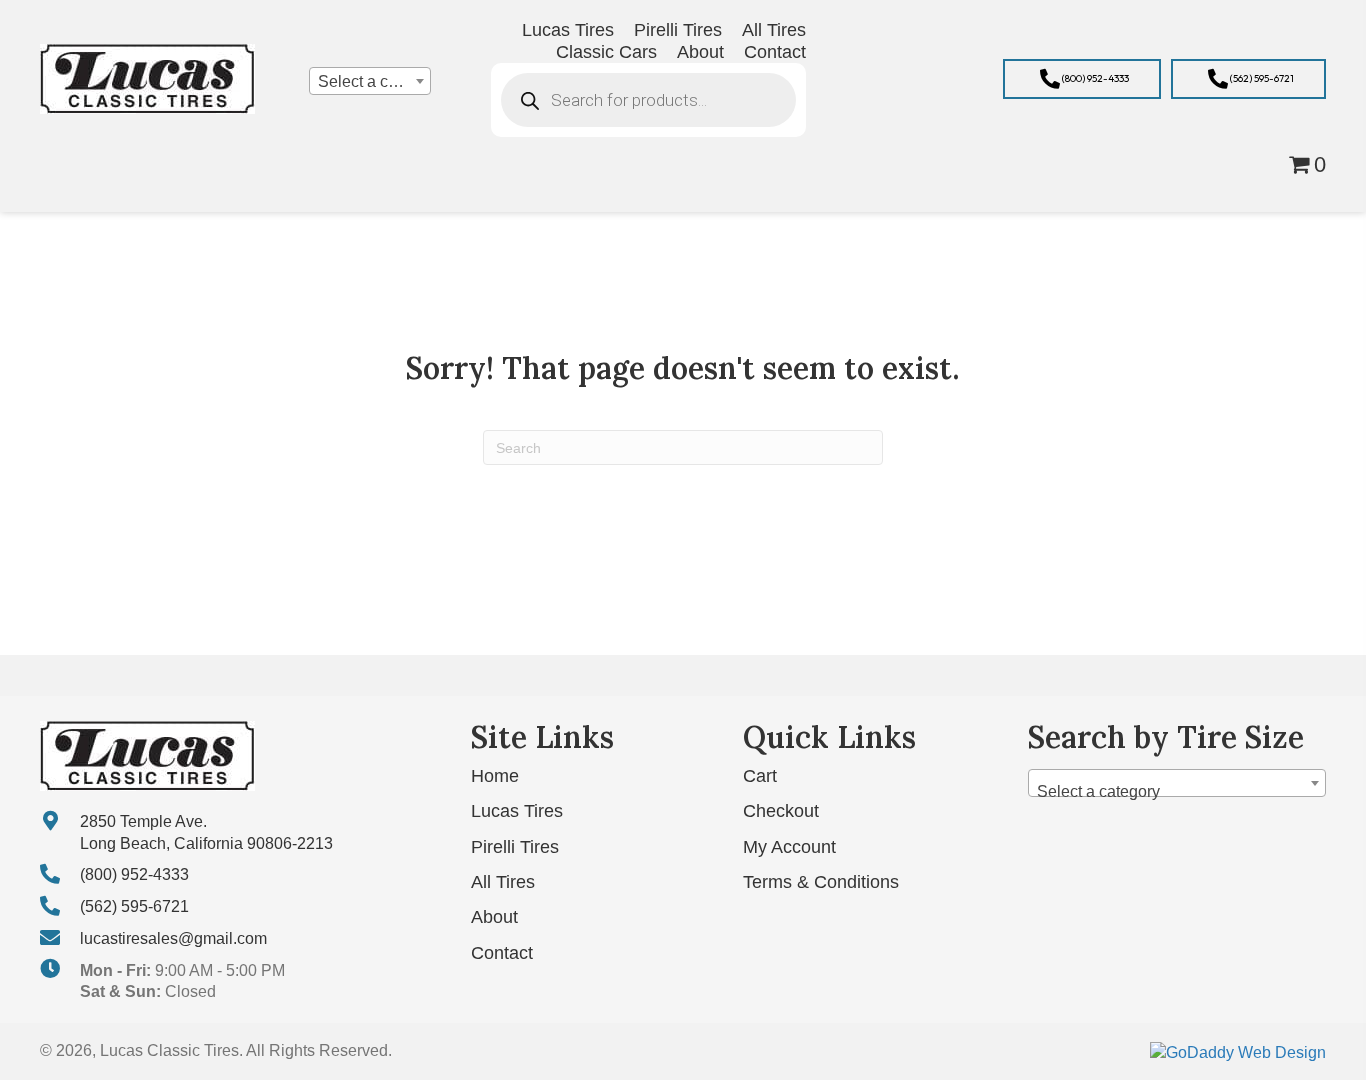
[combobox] (370, 81)
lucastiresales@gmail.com (173, 938)
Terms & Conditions (821, 882)
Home (495, 776)
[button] (1082, 79)
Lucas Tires (517, 811)
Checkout (781, 811)
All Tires (503, 882)
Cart (760, 776)
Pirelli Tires (515, 847)
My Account (789, 847)
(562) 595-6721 (134, 906)
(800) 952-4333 (134, 874)
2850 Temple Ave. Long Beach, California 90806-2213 (206, 832)
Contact (502, 953)
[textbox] (370, 82)
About (494, 917)
